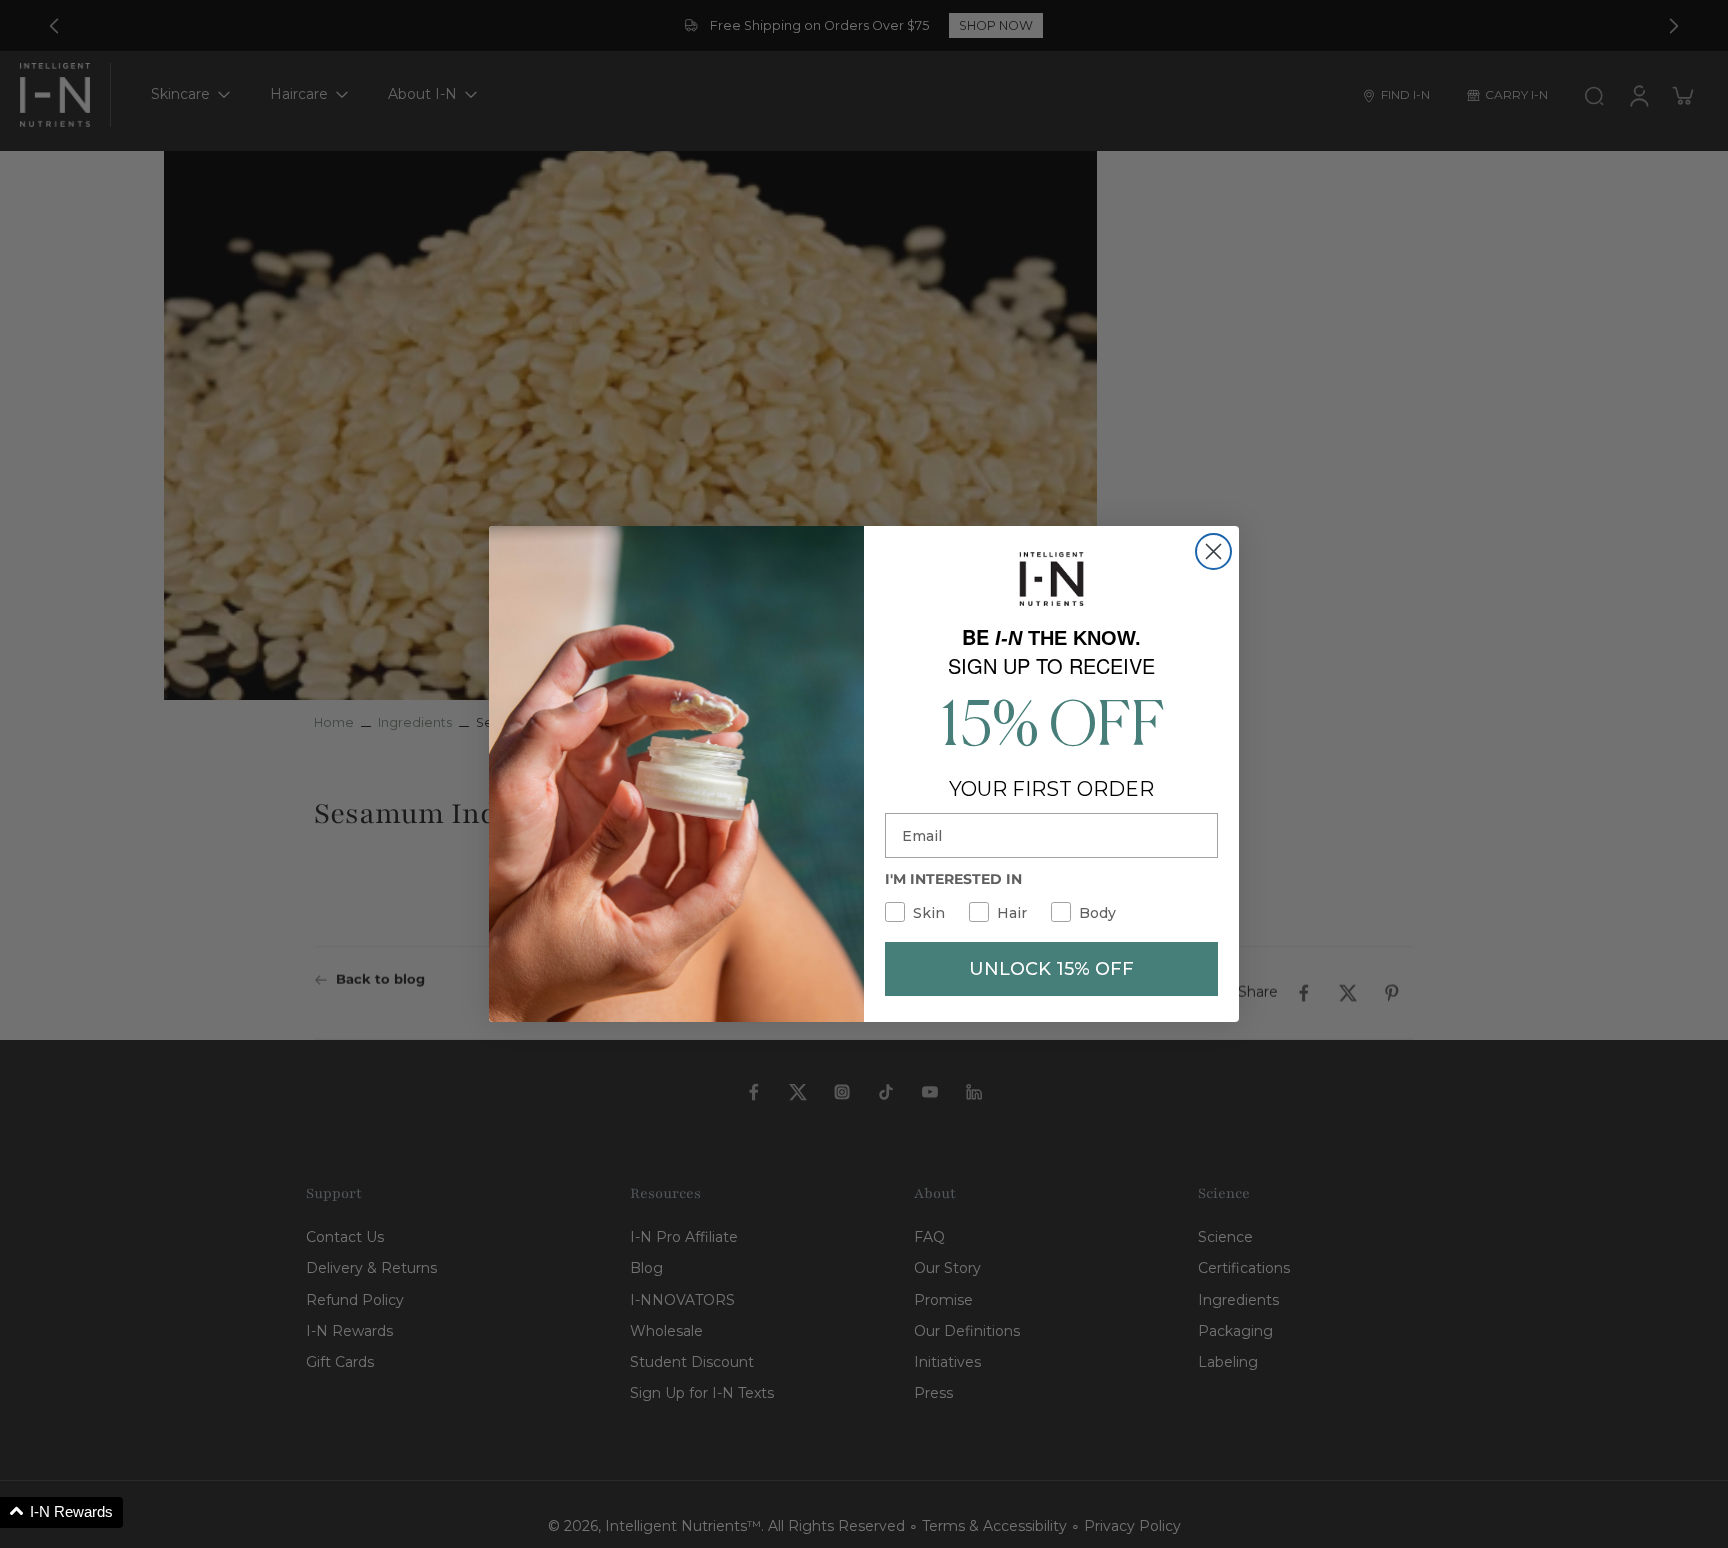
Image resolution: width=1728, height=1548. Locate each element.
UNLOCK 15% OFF (1051, 969)
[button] (61, 1512)
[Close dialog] (1213, 551)
